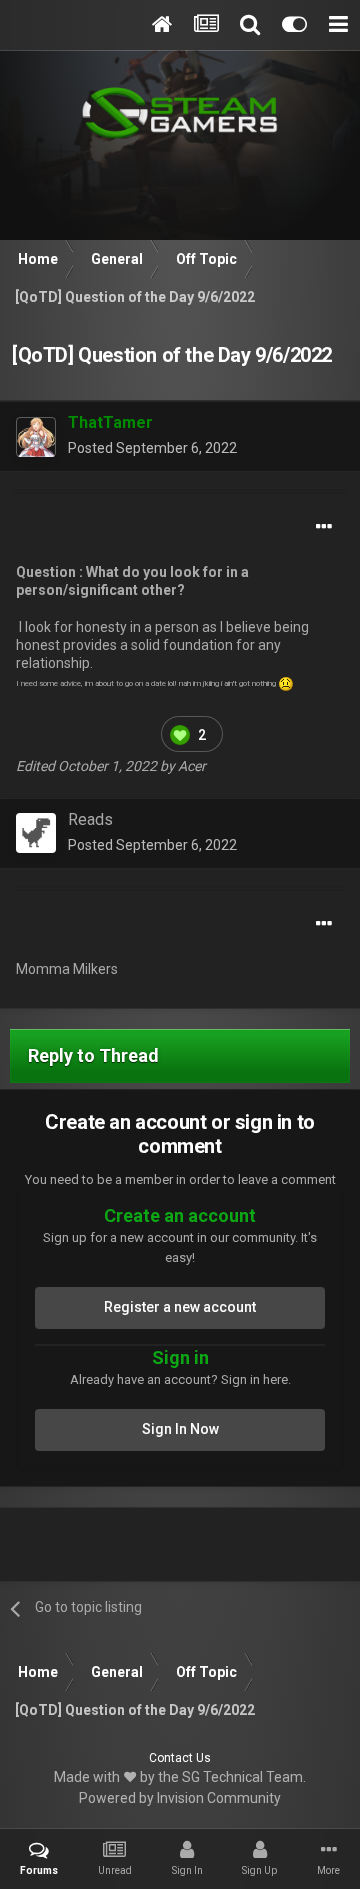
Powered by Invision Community (180, 1798)
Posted (152, 448)
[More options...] (324, 527)
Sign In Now (180, 1429)
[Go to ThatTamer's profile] (36, 437)
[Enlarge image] (180, 733)
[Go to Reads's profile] (36, 833)
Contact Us (180, 1758)
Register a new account (180, 1307)
